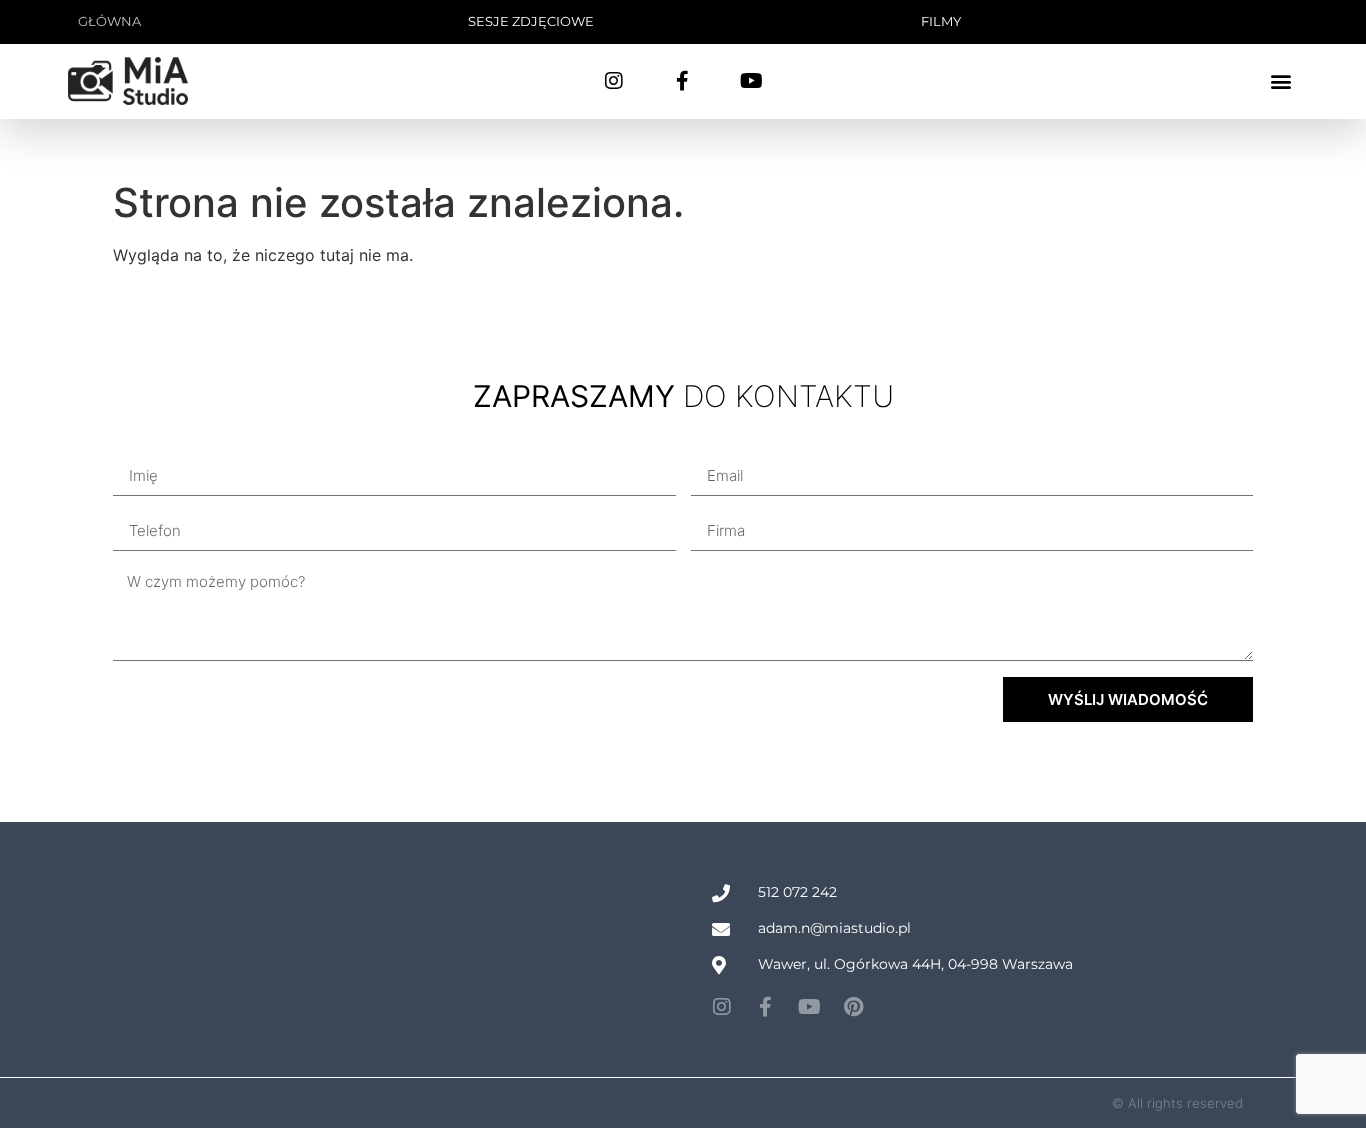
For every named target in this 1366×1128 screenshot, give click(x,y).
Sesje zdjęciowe (531, 21)
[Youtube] (752, 81)
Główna (109, 21)
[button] (1281, 81)
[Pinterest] (854, 1007)
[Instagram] (614, 81)
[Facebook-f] (683, 81)
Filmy (941, 21)
